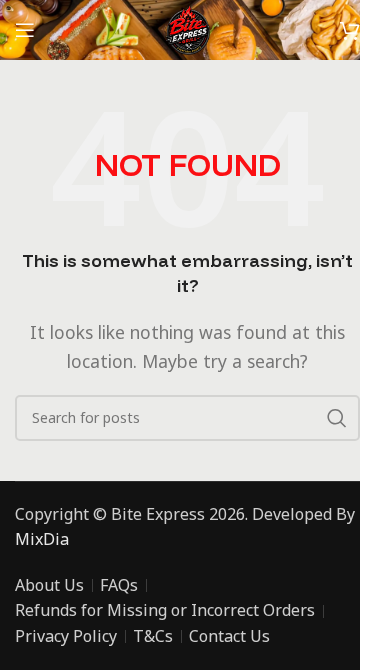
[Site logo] (187, 28)
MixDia (42, 539)
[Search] (337, 418)
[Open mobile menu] (25, 30)
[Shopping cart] (350, 30)
